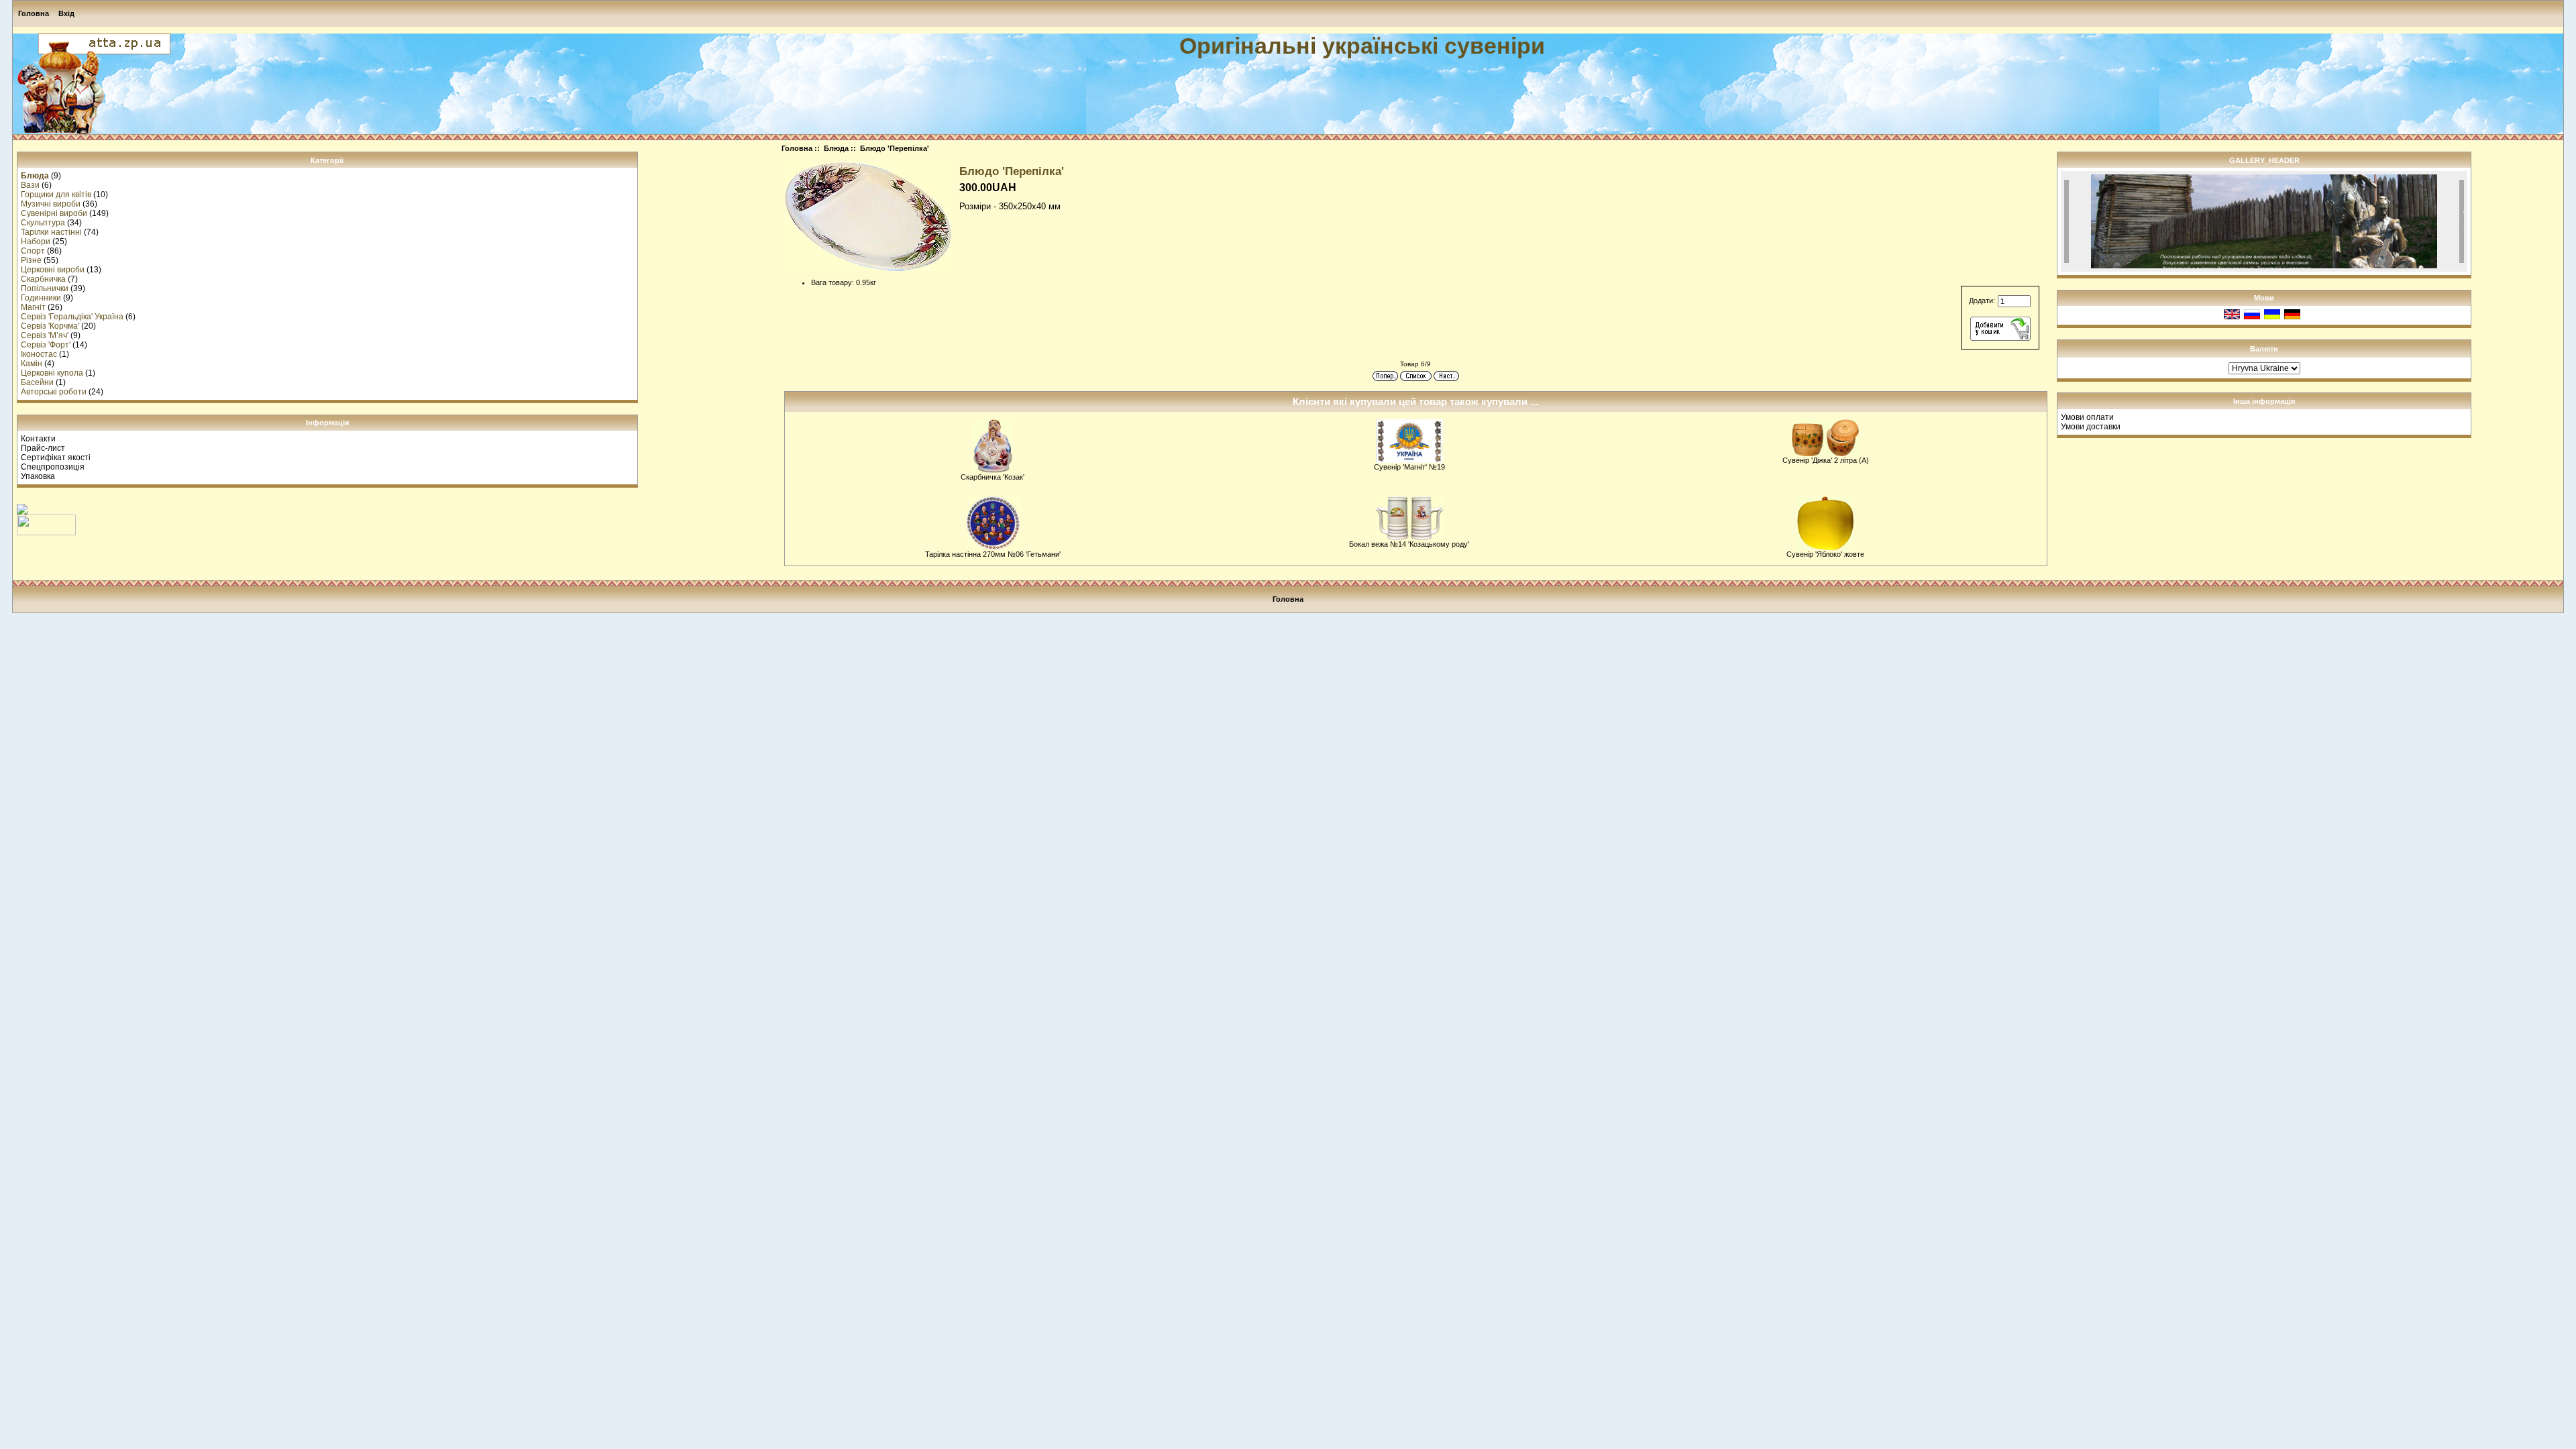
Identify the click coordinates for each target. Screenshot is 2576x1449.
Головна (34, 13)
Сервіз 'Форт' (46, 345)
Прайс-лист (43, 448)
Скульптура (43, 223)
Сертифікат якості (56, 458)
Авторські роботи (54, 392)
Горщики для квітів (56, 195)
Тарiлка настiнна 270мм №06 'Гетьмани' (993, 554)
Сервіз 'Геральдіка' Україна (72, 317)
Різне (31, 260)
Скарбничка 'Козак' (992, 477)
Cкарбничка (43, 279)
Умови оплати (2087, 417)
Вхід (66, 13)
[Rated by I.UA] (46, 533)
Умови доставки (2091, 427)
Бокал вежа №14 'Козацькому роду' (1409, 544)
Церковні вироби (53, 270)
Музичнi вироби (51, 204)
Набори (36, 241)
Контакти (38, 439)
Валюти (2264, 349)
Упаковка (38, 476)
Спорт (33, 251)
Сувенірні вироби (54, 213)
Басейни (37, 382)
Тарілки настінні (51, 232)
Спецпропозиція (53, 467)
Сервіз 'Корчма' (50, 326)
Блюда (836, 148)
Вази (30, 185)
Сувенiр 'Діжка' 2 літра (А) (1826, 460)
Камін (32, 364)
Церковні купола (52, 373)
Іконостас (39, 354)
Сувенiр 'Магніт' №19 (1409, 467)
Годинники (41, 298)
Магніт (33, 307)
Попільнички (45, 288)
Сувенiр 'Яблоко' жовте (1825, 554)
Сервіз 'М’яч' (45, 335)
